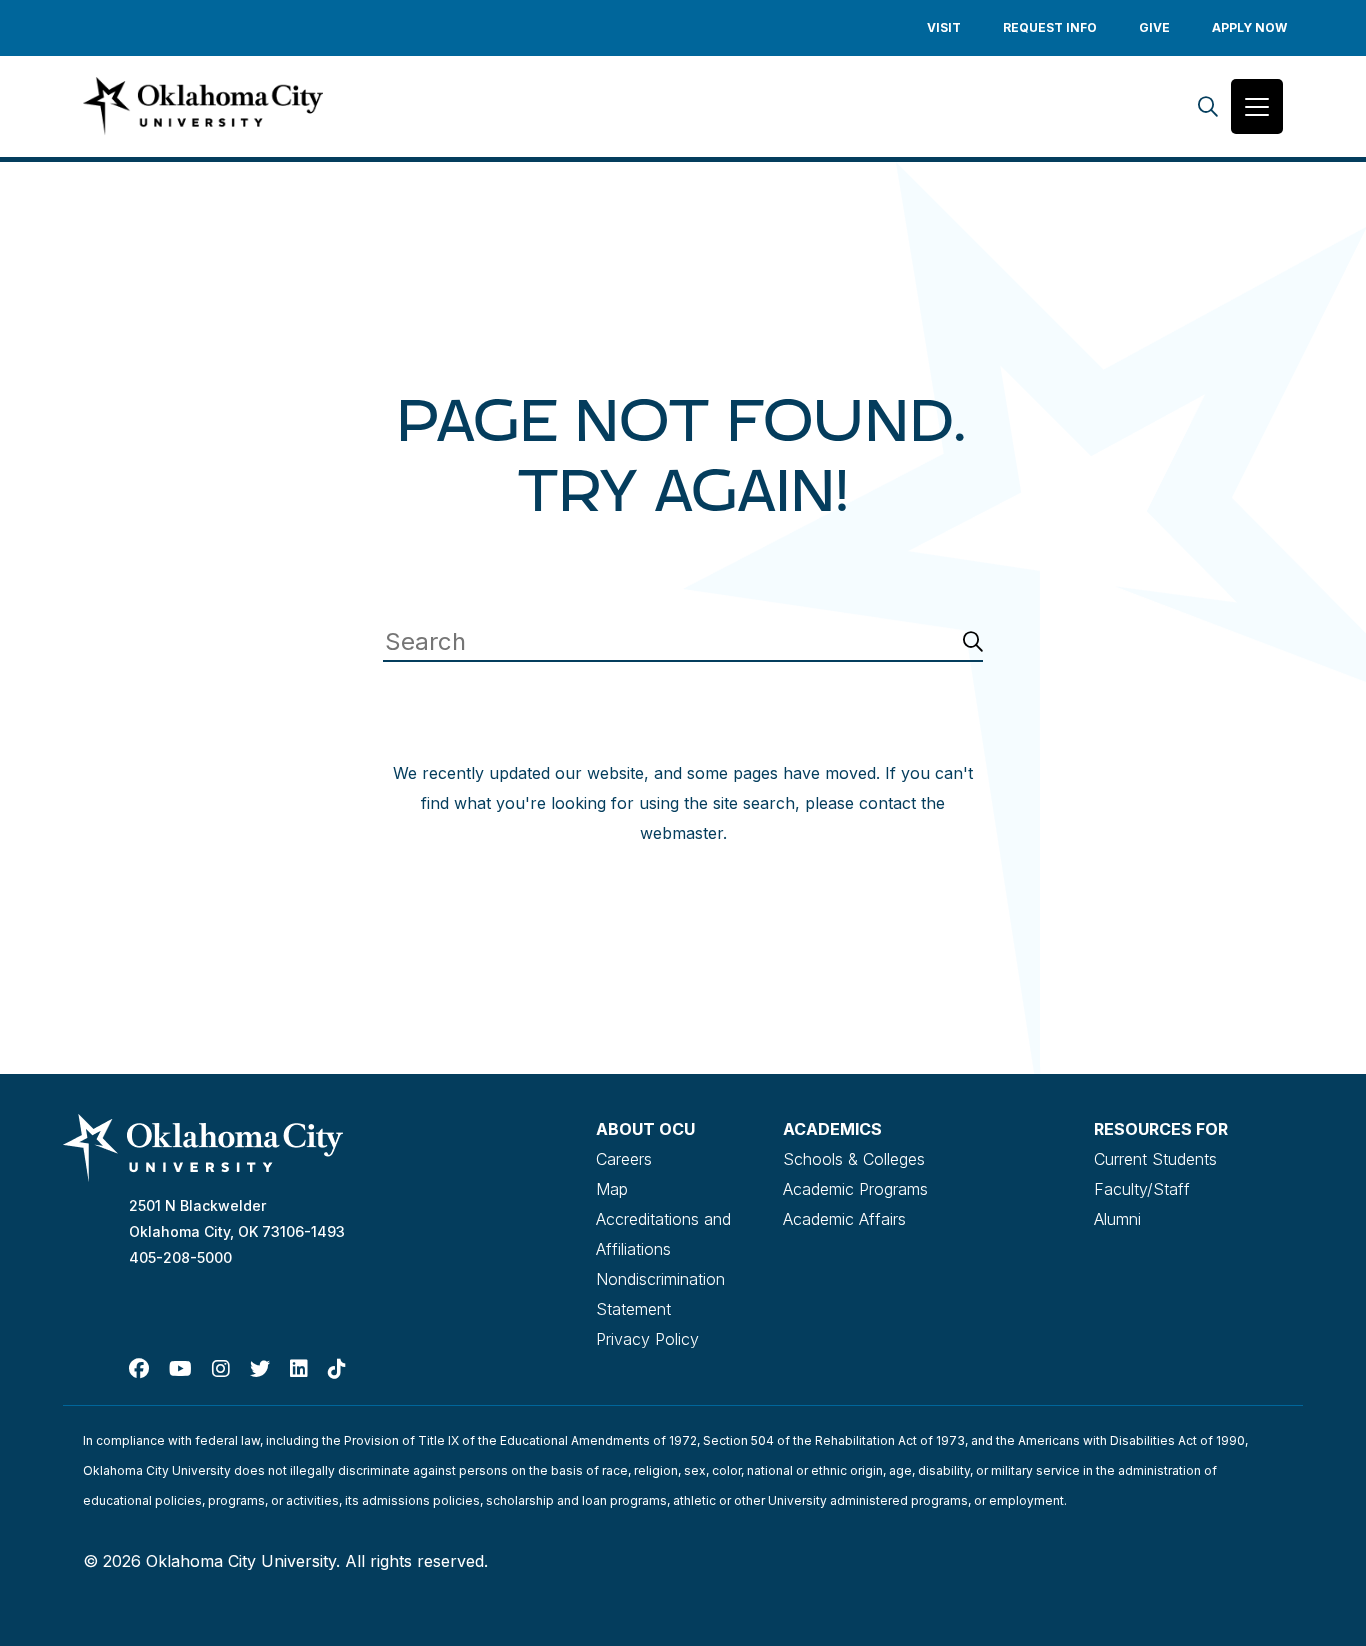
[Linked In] (299, 1369)
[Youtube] (180, 1369)
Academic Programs (855, 1189)
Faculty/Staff (1142, 1189)
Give (1154, 27)
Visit (944, 27)
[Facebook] (139, 1369)
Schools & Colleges (854, 1159)
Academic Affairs (844, 1219)
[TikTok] (337, 1369)
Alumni (1117, 1219)
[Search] (1208, 106)
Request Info (1050, 27)
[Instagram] (221, 1369)
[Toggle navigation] (1257, 106)
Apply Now (1249, 27)
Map (612, 1189)
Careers (624, 1159)
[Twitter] (260, 1369)
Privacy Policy (647, 1339)
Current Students (1155, 1159)
